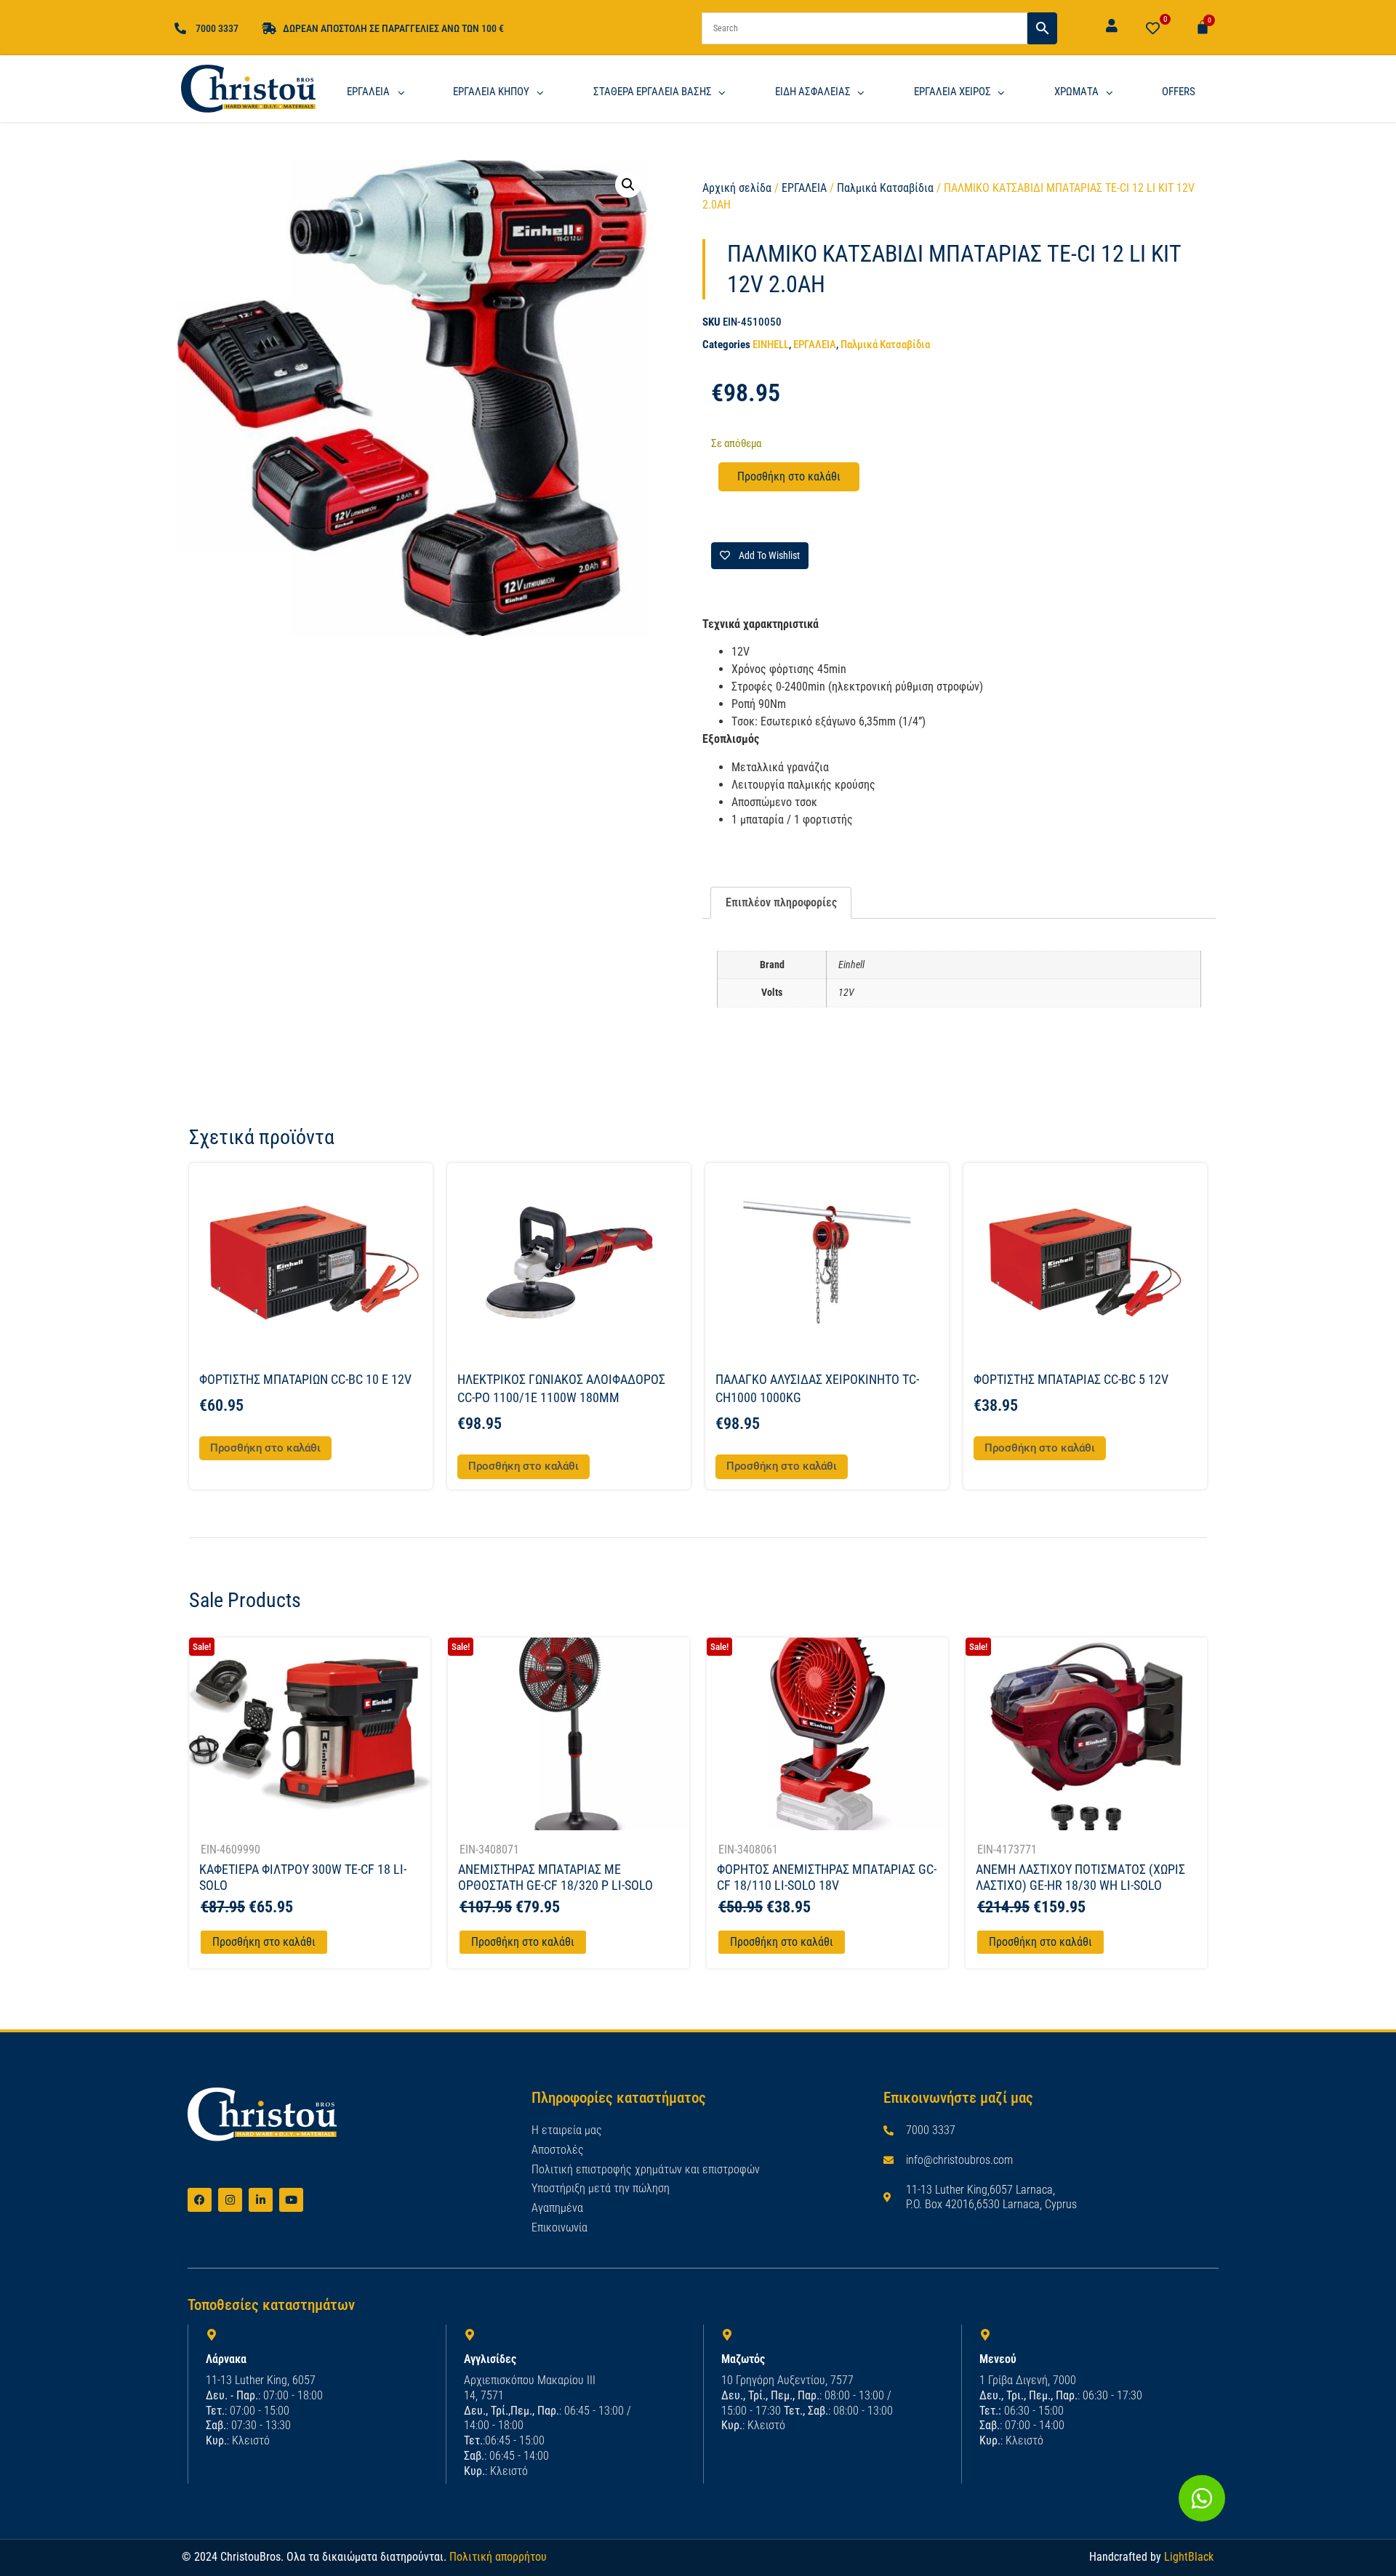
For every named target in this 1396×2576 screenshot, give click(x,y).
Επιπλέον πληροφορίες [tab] (781, 902)
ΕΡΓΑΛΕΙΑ (804, 188)
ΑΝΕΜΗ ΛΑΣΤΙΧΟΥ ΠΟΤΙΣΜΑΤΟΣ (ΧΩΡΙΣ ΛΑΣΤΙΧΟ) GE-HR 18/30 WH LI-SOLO (1080, 1877)
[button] (628, 185)
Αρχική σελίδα (737, 188)
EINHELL (771, 345)
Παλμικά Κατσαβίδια (885, 188)
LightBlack (1189, 2557)
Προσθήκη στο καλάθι (789, 476)
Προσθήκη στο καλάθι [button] (265, 1448)
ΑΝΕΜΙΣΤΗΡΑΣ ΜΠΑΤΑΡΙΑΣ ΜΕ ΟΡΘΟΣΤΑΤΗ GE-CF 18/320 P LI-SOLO (555, 1877)
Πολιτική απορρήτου (498, 2557)
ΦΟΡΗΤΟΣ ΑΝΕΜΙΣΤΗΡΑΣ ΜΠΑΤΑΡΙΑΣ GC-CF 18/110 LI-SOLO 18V (827, 1877)
